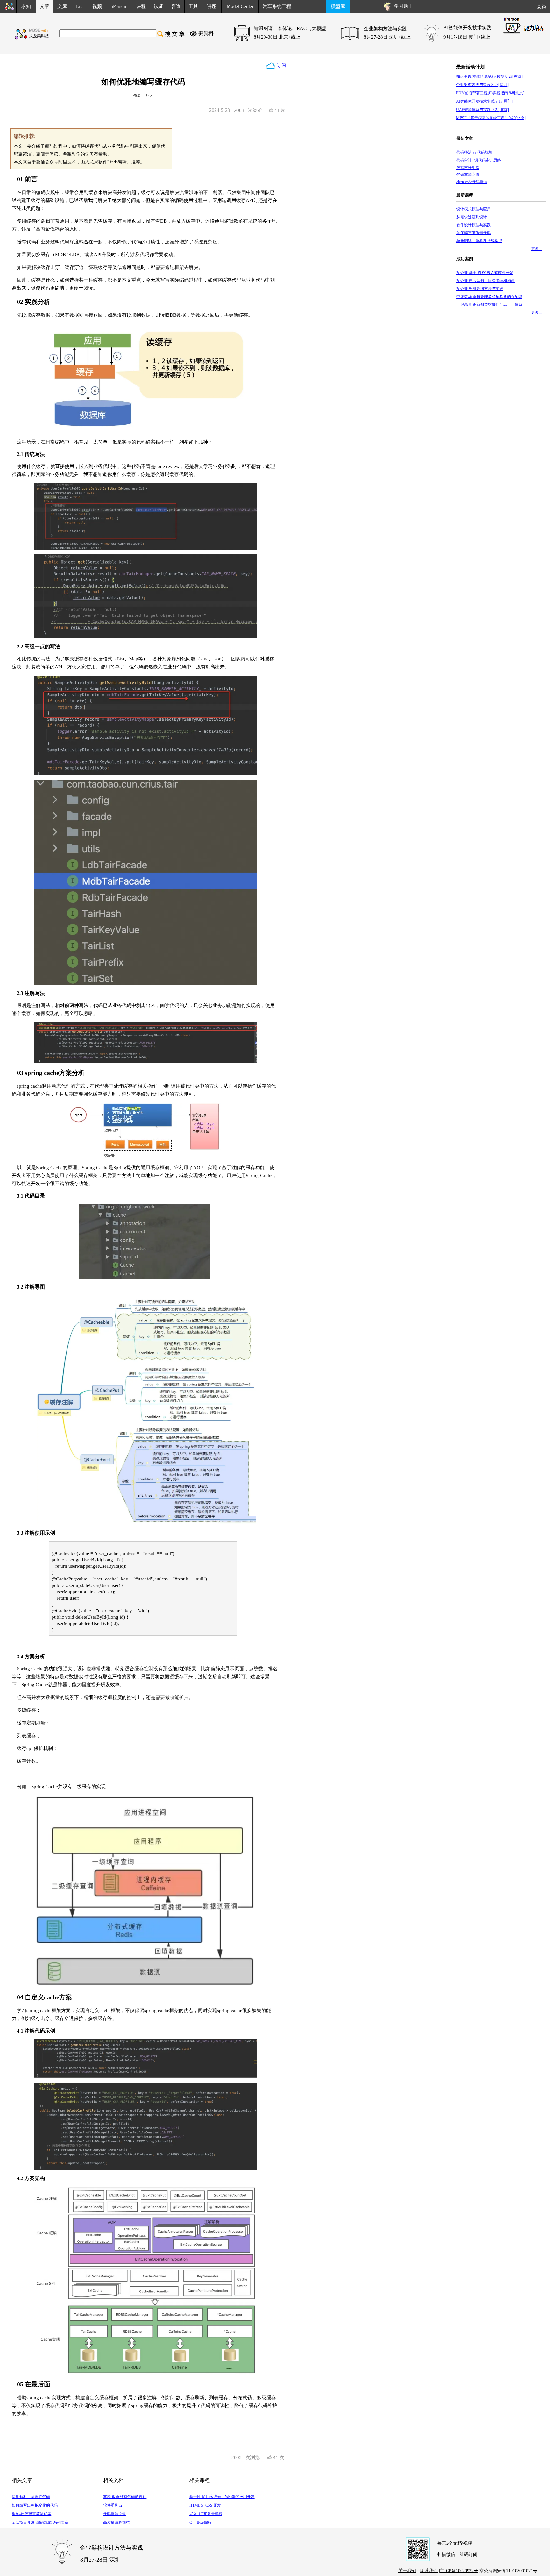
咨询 (176, 6)
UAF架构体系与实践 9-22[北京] (483, 110)
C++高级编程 (201, 2522)
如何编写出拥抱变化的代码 (35, 2505)
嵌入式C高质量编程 (206, 2514)
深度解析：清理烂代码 (31, 2497)
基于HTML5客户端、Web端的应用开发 (222, 2497)
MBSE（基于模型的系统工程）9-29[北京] (491, 118)
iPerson (119, 6)
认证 (159, 6)
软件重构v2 (113, 2505)
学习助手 (402, 6)
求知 (26, 6)
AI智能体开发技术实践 (467, 28)
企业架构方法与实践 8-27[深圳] (482, 85)
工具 (193, 6)
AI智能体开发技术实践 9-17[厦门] (484, 101)
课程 (141, 6)
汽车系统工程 (277, 6)
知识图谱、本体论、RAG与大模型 (290, 28)
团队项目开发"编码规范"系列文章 (40, 2522)
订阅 (281, 65)
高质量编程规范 (116, 2522)
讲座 (212, 6)
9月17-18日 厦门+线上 (467, 37)
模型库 (338, 6)
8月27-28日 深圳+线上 (387, 37)
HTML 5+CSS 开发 (205, 2505)
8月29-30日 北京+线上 (277, 37)
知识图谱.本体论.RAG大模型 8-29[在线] (489, 76)
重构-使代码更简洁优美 (32, 2514)
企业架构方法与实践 (385, 29)
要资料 (206, 33)
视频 (97, 6)
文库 (62, 6)
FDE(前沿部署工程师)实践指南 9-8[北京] (490, 93)
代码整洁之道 (115, 2514)
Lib (79, 6)
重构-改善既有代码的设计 (125, 2497)
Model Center (240, 6)
